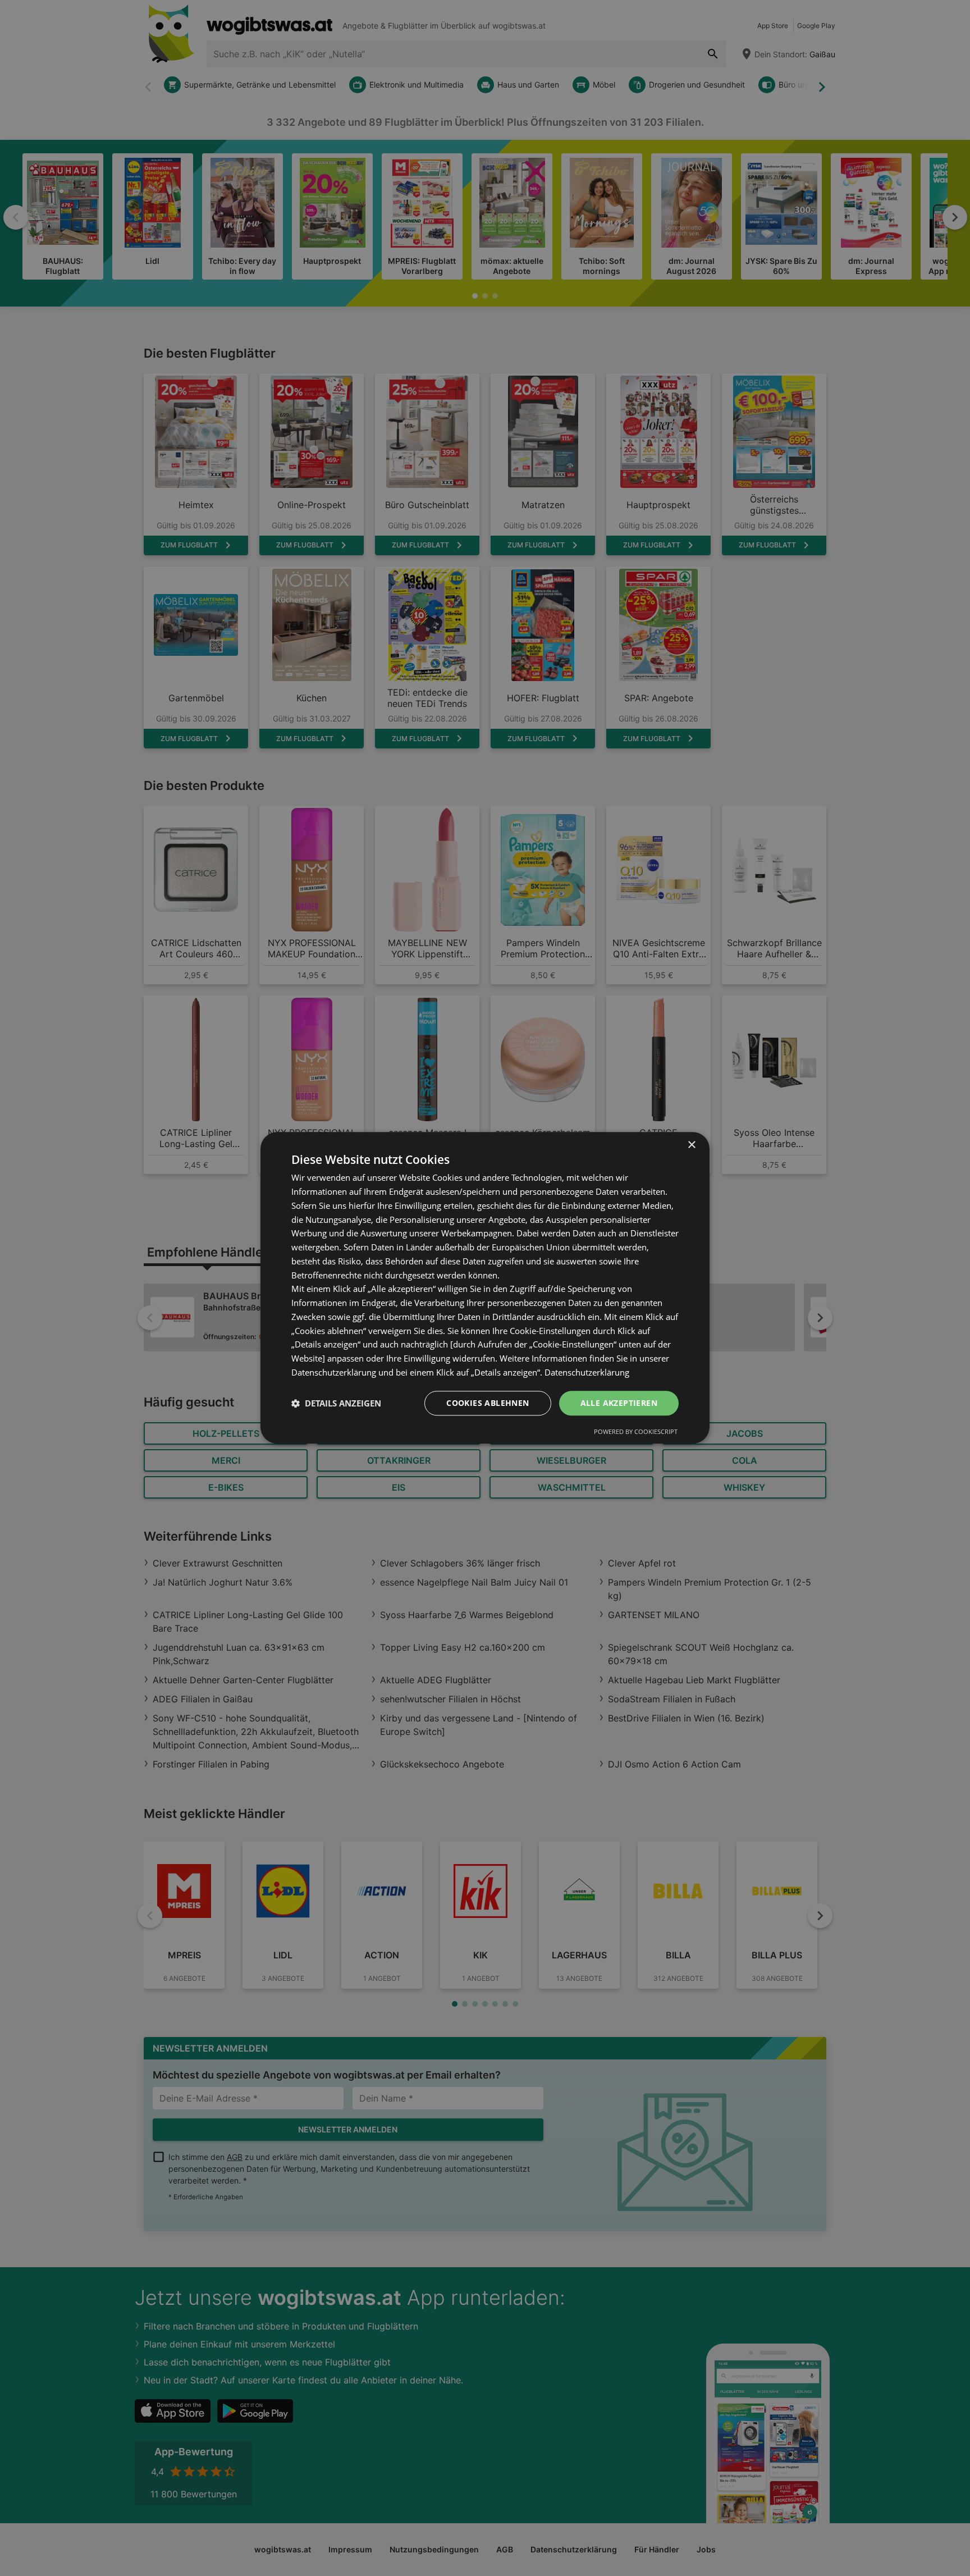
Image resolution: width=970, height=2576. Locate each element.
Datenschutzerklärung (587, 1372)
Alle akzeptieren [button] (619, 1403)
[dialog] (485, 1288)
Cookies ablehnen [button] (488, 1403)
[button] (336, 1403)
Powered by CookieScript (636, 1432)
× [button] (691, 1145)
